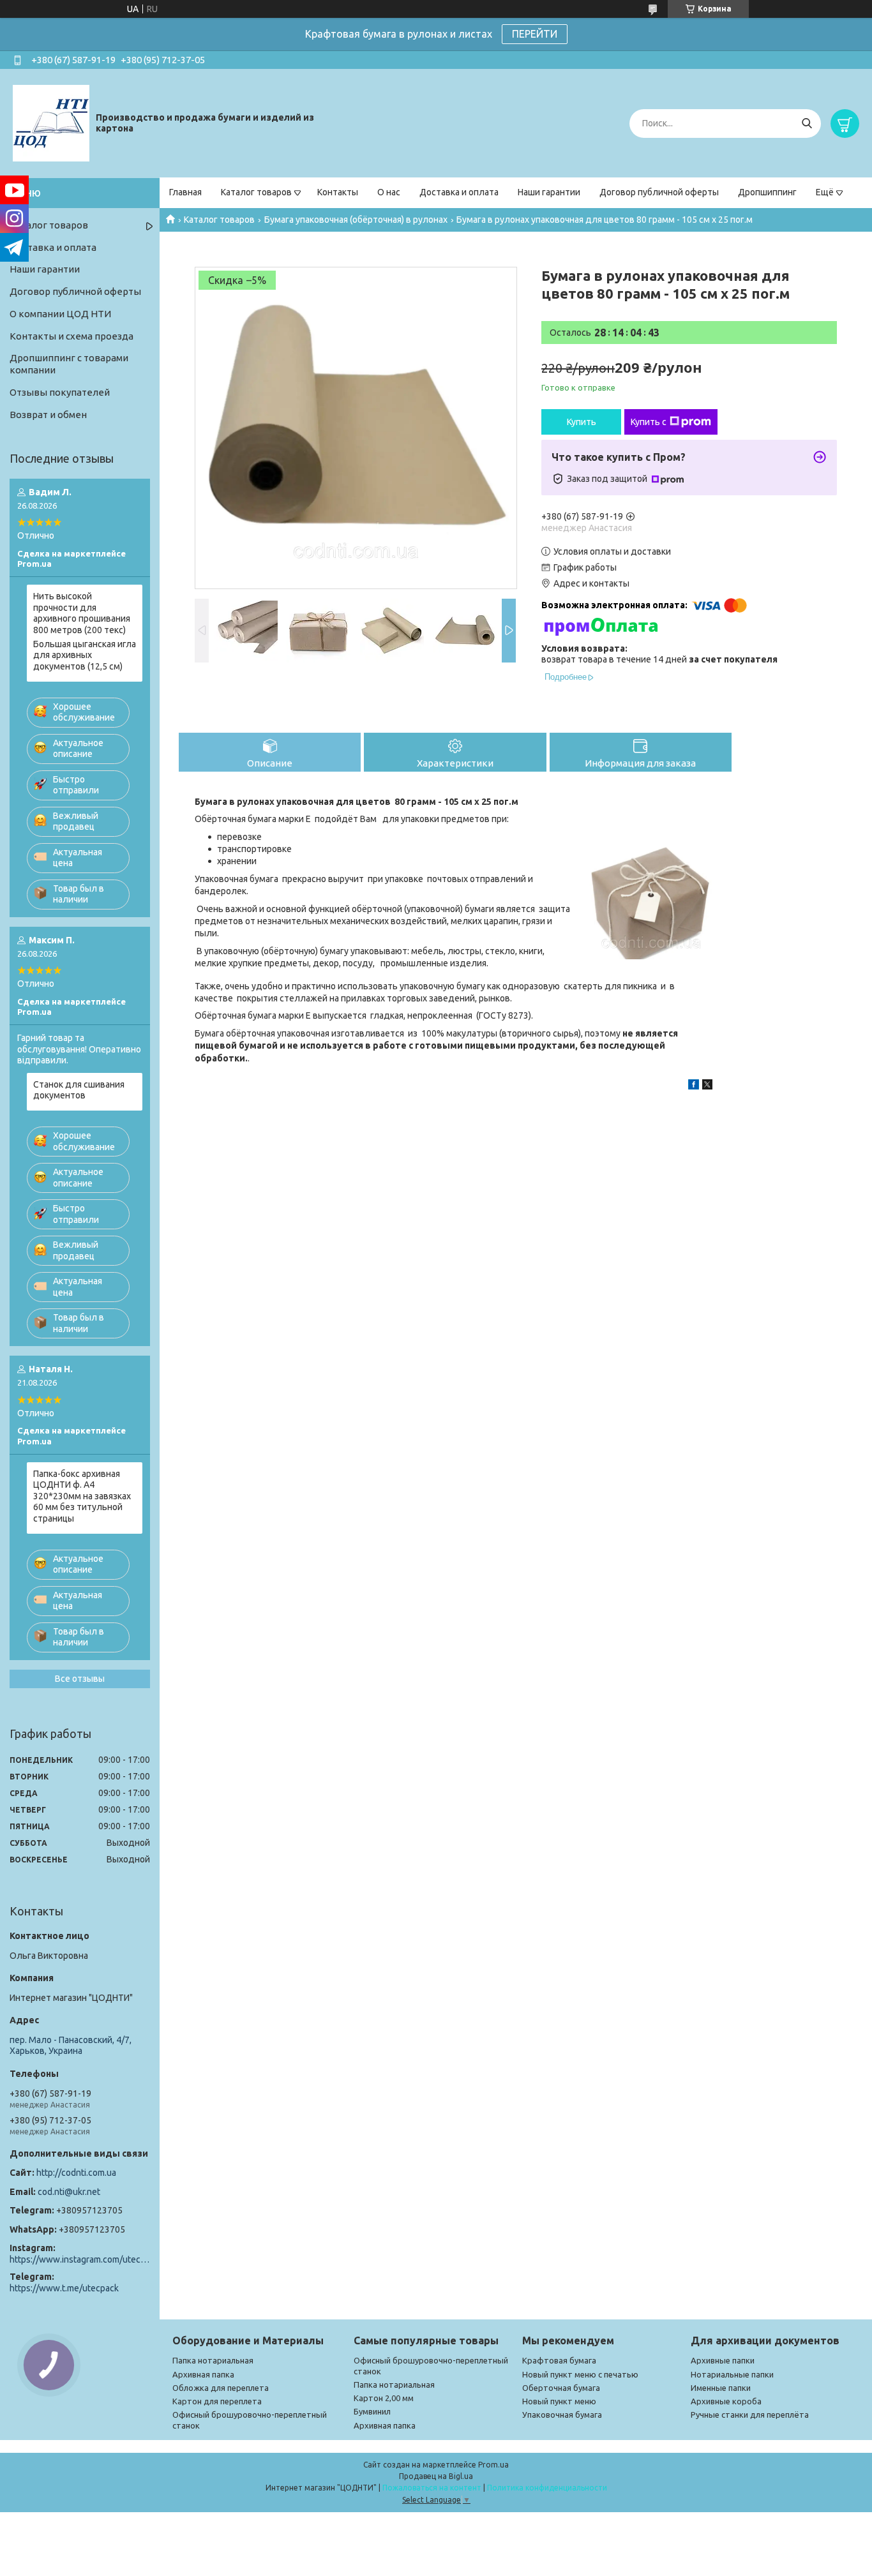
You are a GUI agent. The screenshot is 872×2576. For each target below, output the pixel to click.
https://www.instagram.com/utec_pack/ (80, 2259)
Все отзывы (80, 1679)
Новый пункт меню (559, 2401)
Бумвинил (372, 2411)
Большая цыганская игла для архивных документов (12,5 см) (85, 655)
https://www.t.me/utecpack (64, 2288)
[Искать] (807, 124)
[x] (707, 1086)
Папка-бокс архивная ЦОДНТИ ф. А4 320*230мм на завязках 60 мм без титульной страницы (82, 1496)
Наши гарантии (549, 192)
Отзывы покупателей (60, 392)
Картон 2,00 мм (384, 2398)
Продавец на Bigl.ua (436, 2476)
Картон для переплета (217, 2401)
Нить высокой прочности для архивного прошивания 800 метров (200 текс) (82, 613)
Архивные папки (723, 2360)
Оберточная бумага (561, 2388)
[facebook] (694, 1086)
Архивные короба (726, 2401)
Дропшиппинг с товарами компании (69, 364)
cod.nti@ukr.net (69, 2192)
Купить (582, 422)
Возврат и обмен (48, 415)
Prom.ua (493, 2465)
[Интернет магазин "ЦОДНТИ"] (51, 123)
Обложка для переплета (221, 2388)
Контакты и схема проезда (71, 336)
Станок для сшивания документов (79, 1090)
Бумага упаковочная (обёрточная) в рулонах (356, 220)
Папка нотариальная (213, 2360)
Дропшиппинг (767, 192)
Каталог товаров (256, 192)
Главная (185, 192)
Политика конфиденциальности (547, 2488)
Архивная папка (203, 2374)
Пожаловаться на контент (432, 2488)
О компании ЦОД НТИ (60, 314)
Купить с (649, 422)
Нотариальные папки (732, 2374)
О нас (389, 192)
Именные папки (721, 2388)
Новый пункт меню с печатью (580, 2374)
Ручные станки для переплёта (750, 2415)
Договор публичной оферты (659, 192)
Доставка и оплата (459, 192)
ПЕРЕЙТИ (535, 34)
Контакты (338, 192)
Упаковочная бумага (562, 2415)
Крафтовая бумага (559, 2360)
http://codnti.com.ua (76, 2173)
